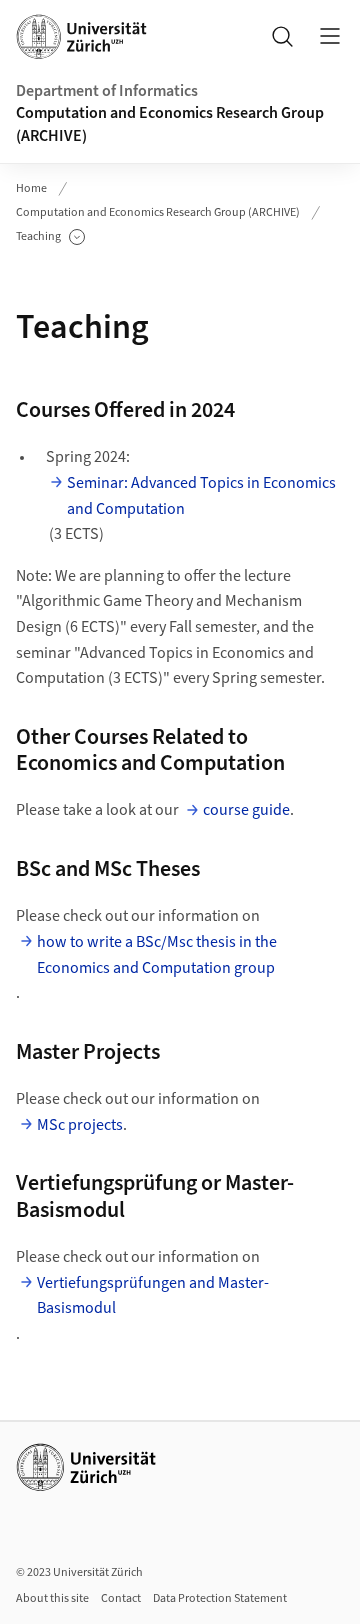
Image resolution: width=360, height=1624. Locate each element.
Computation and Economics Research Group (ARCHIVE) (170, 124)
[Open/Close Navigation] (330, 36)
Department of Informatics (107, 91)
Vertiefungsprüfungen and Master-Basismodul (153, 1296)
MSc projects (80, 1125)
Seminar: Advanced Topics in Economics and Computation (201, 496)
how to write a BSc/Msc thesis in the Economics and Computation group (157, 955)
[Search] (282, 36)
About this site (52, 1598)
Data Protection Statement (220, 1598)
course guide (246, 810)
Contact (121, 1598)
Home (31, 188)
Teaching (50, 237)
